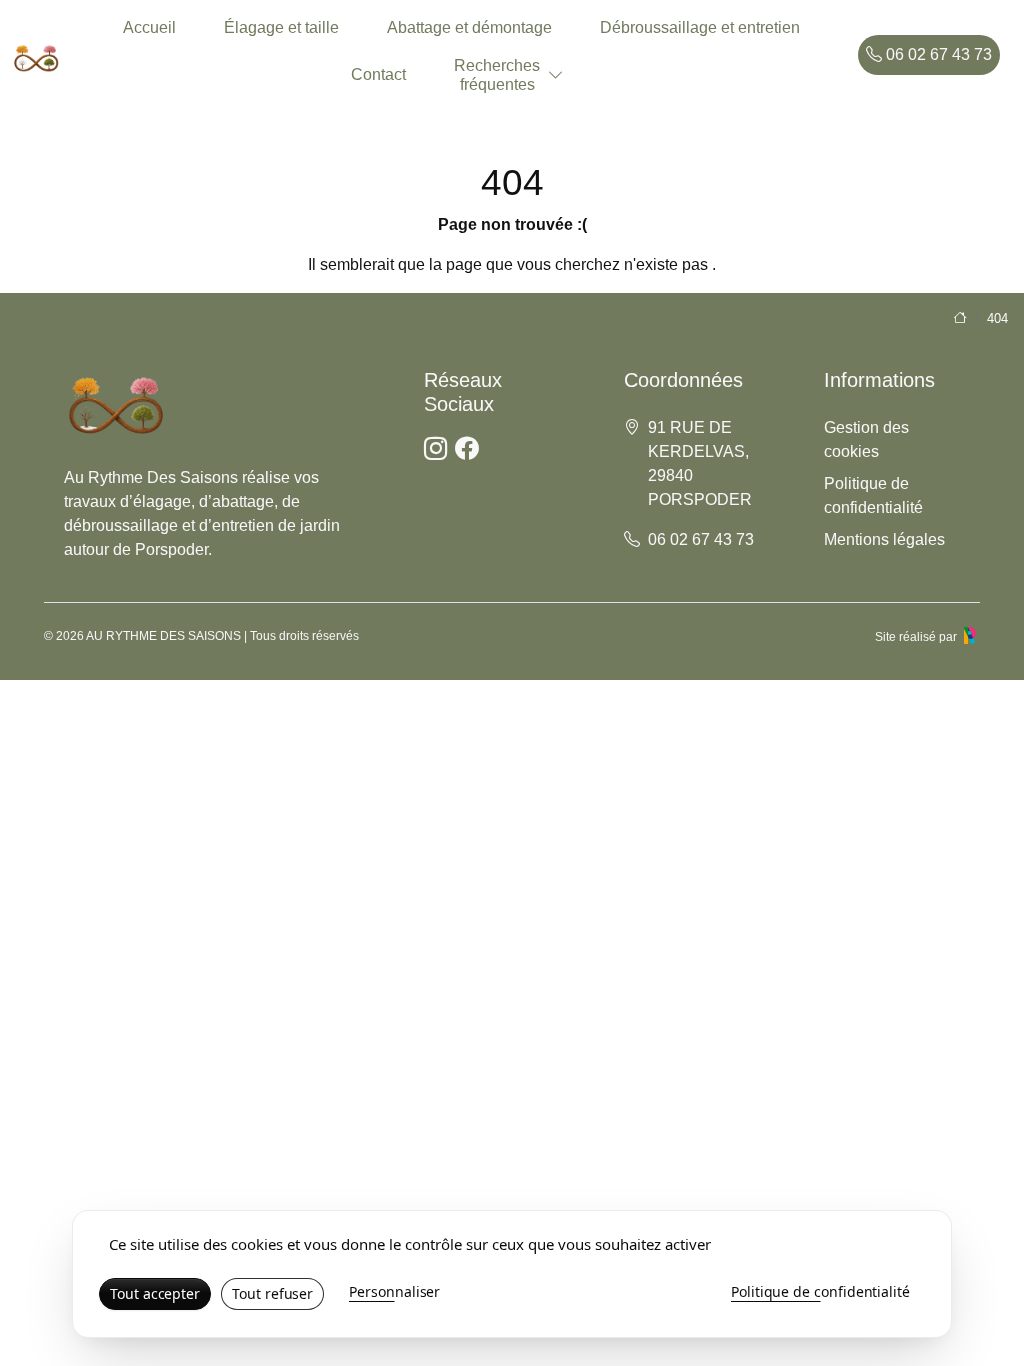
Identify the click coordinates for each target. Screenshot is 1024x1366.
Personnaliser (394, 1291)
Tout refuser (272, 1293)
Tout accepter (155, 1293)
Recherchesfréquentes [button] (497, 75)
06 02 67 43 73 (937, 54)
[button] (556, 75)
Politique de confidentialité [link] (820, 1291)
